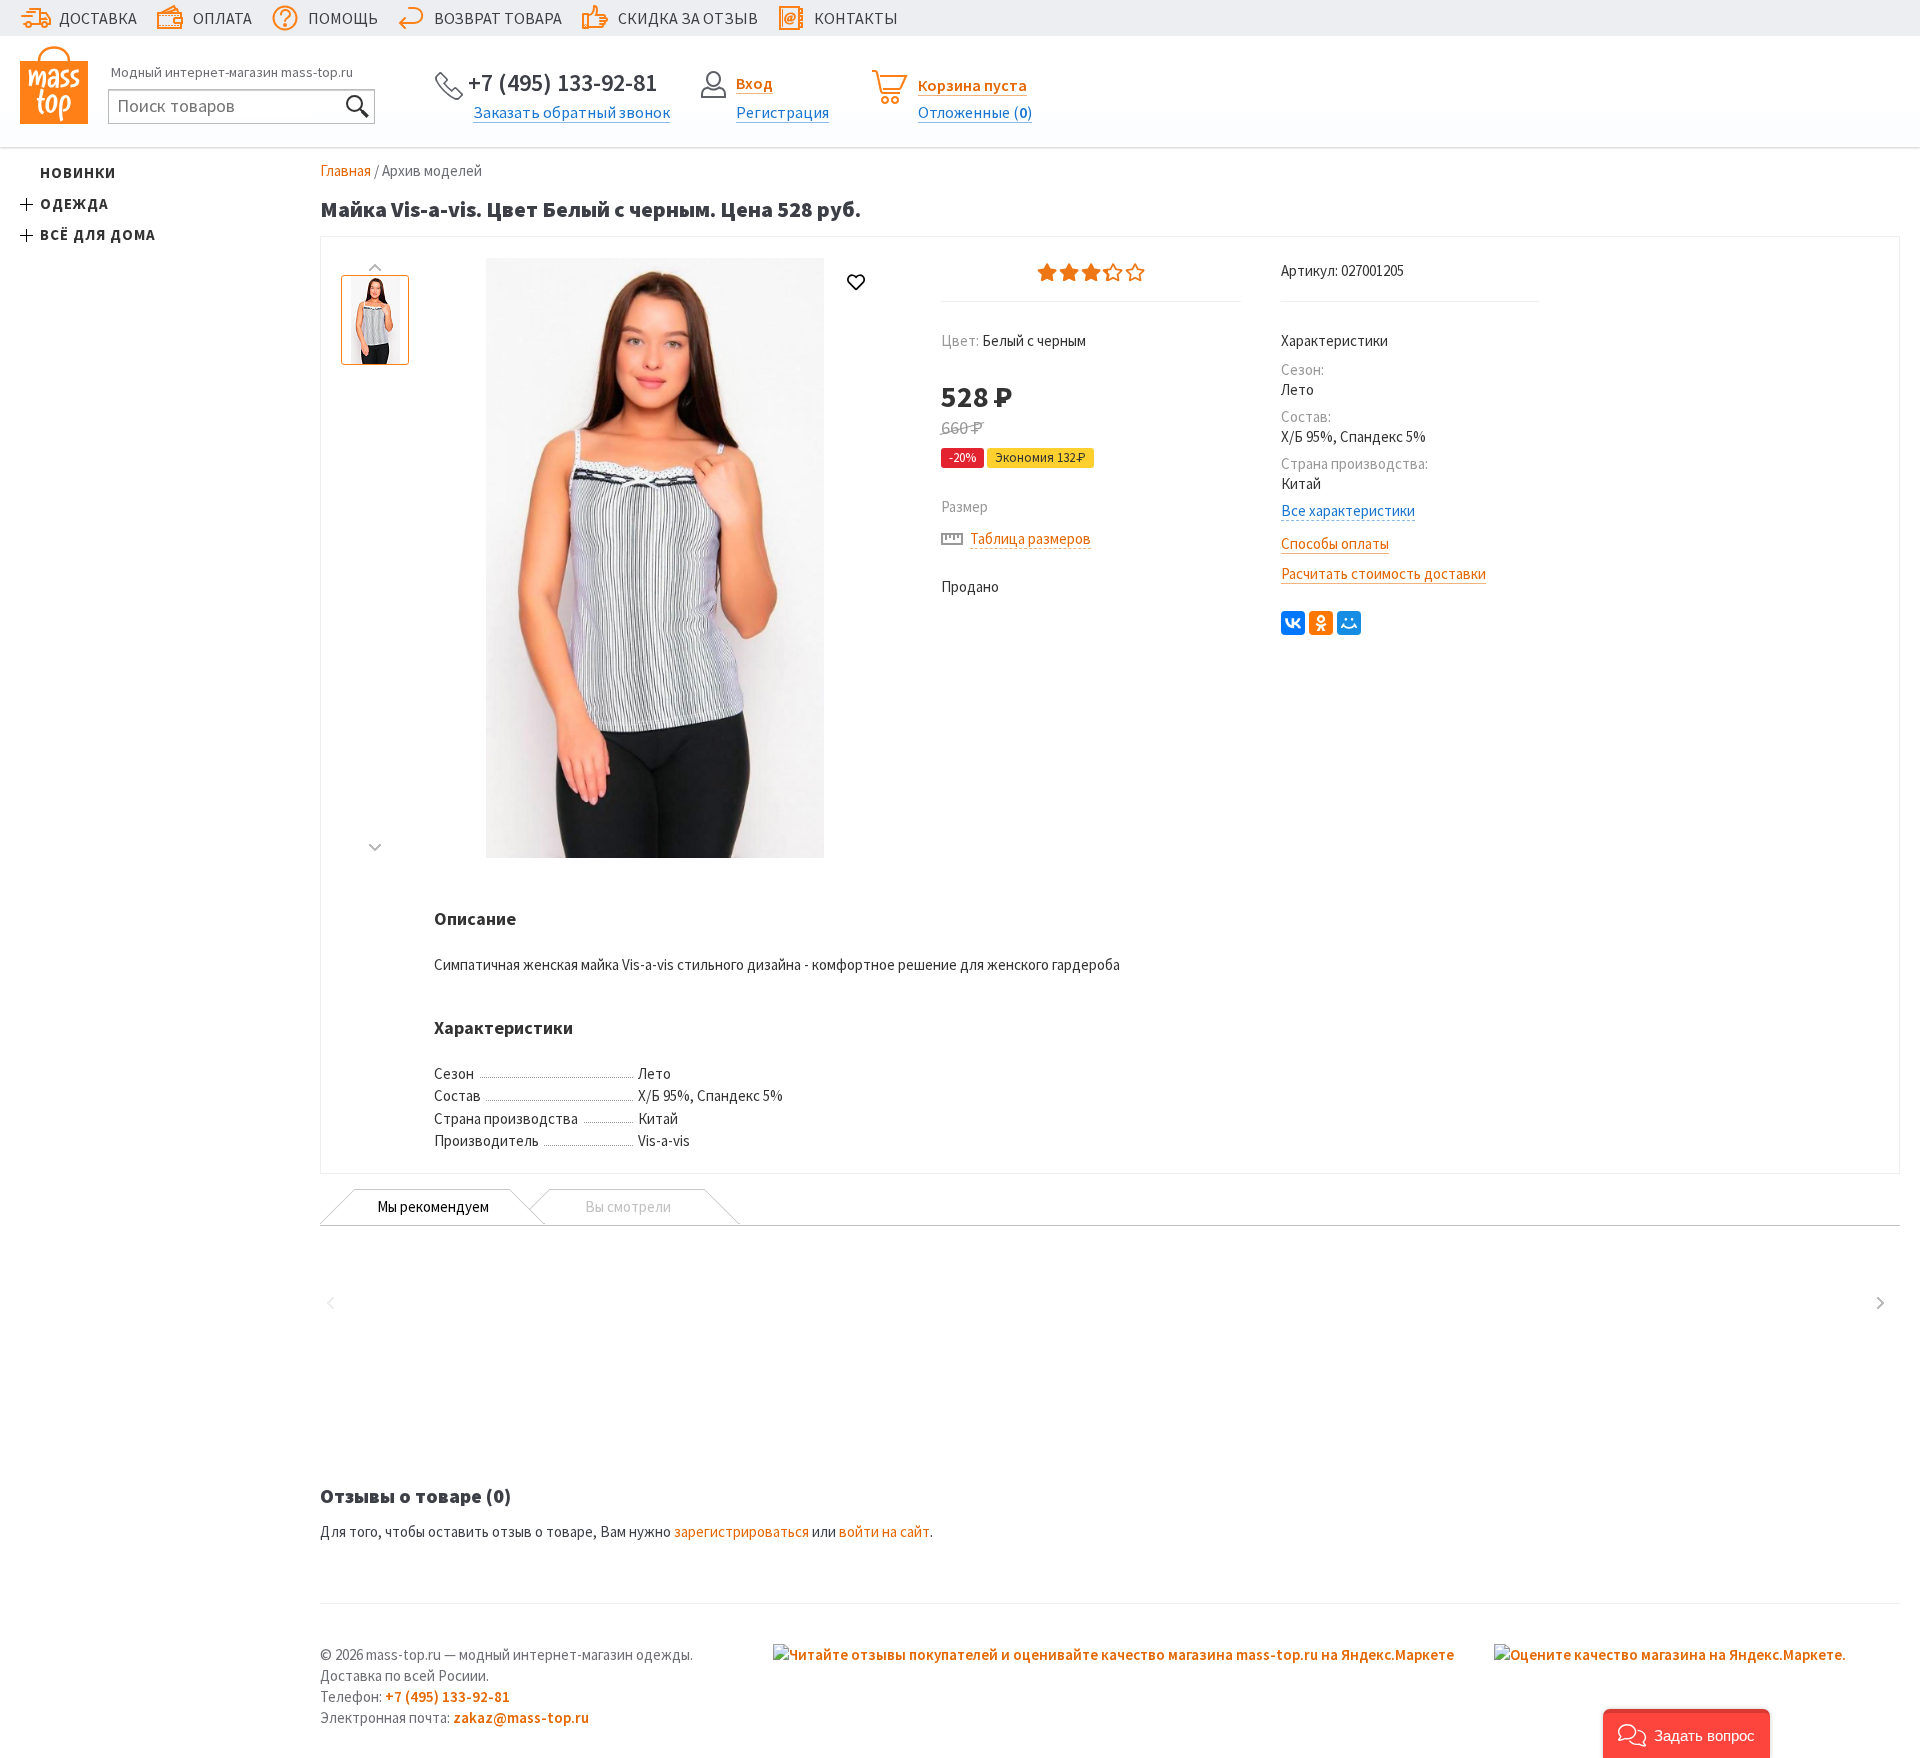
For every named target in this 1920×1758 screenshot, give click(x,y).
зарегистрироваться (741, 1531)
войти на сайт (884, 1531)
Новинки (78, 172)
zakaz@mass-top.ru (521, 1717)
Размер (964, 506)
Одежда (74, 203)
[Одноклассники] (1321, 623)
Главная (345, 170)
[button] (1686, 1733)
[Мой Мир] (1349, 623)
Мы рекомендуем (433, 1206)
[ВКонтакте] (1293, 623)
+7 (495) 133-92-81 (562, 82)
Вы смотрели (628, 1206)
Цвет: (1013, 340)
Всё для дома (98, 234)
